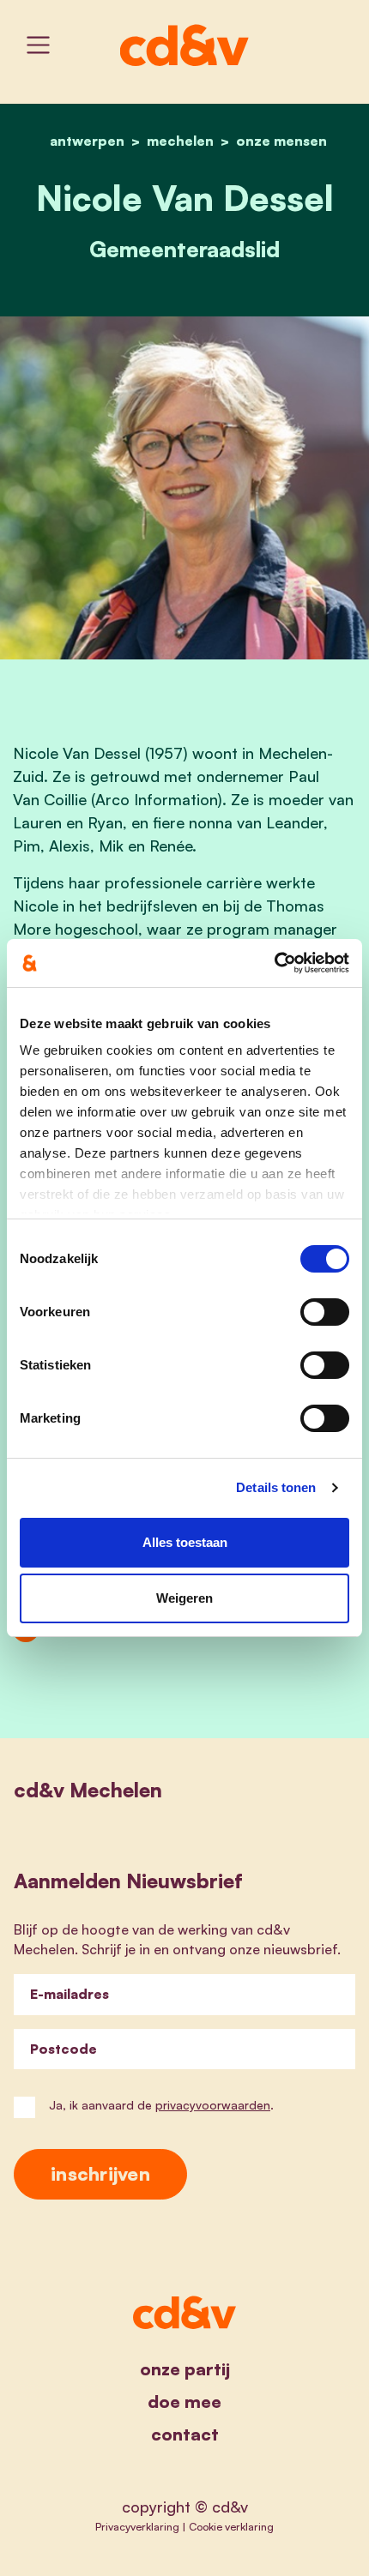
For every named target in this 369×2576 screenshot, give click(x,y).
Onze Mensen (281, 141)
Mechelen (180, 141)
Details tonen (276, 1487)
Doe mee (184, 2401)
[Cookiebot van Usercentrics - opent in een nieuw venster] (274, 963)
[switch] (325, 1312)
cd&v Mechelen (88, 1790)
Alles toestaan (185, 1542)
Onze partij (185, 2369)
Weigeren (184, 1598)
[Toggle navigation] (38, 45)
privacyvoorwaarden (213, 2105)
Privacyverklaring (137, 2526)
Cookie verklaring (231, 2526)
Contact (185, 2434)
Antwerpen (87, 141)
